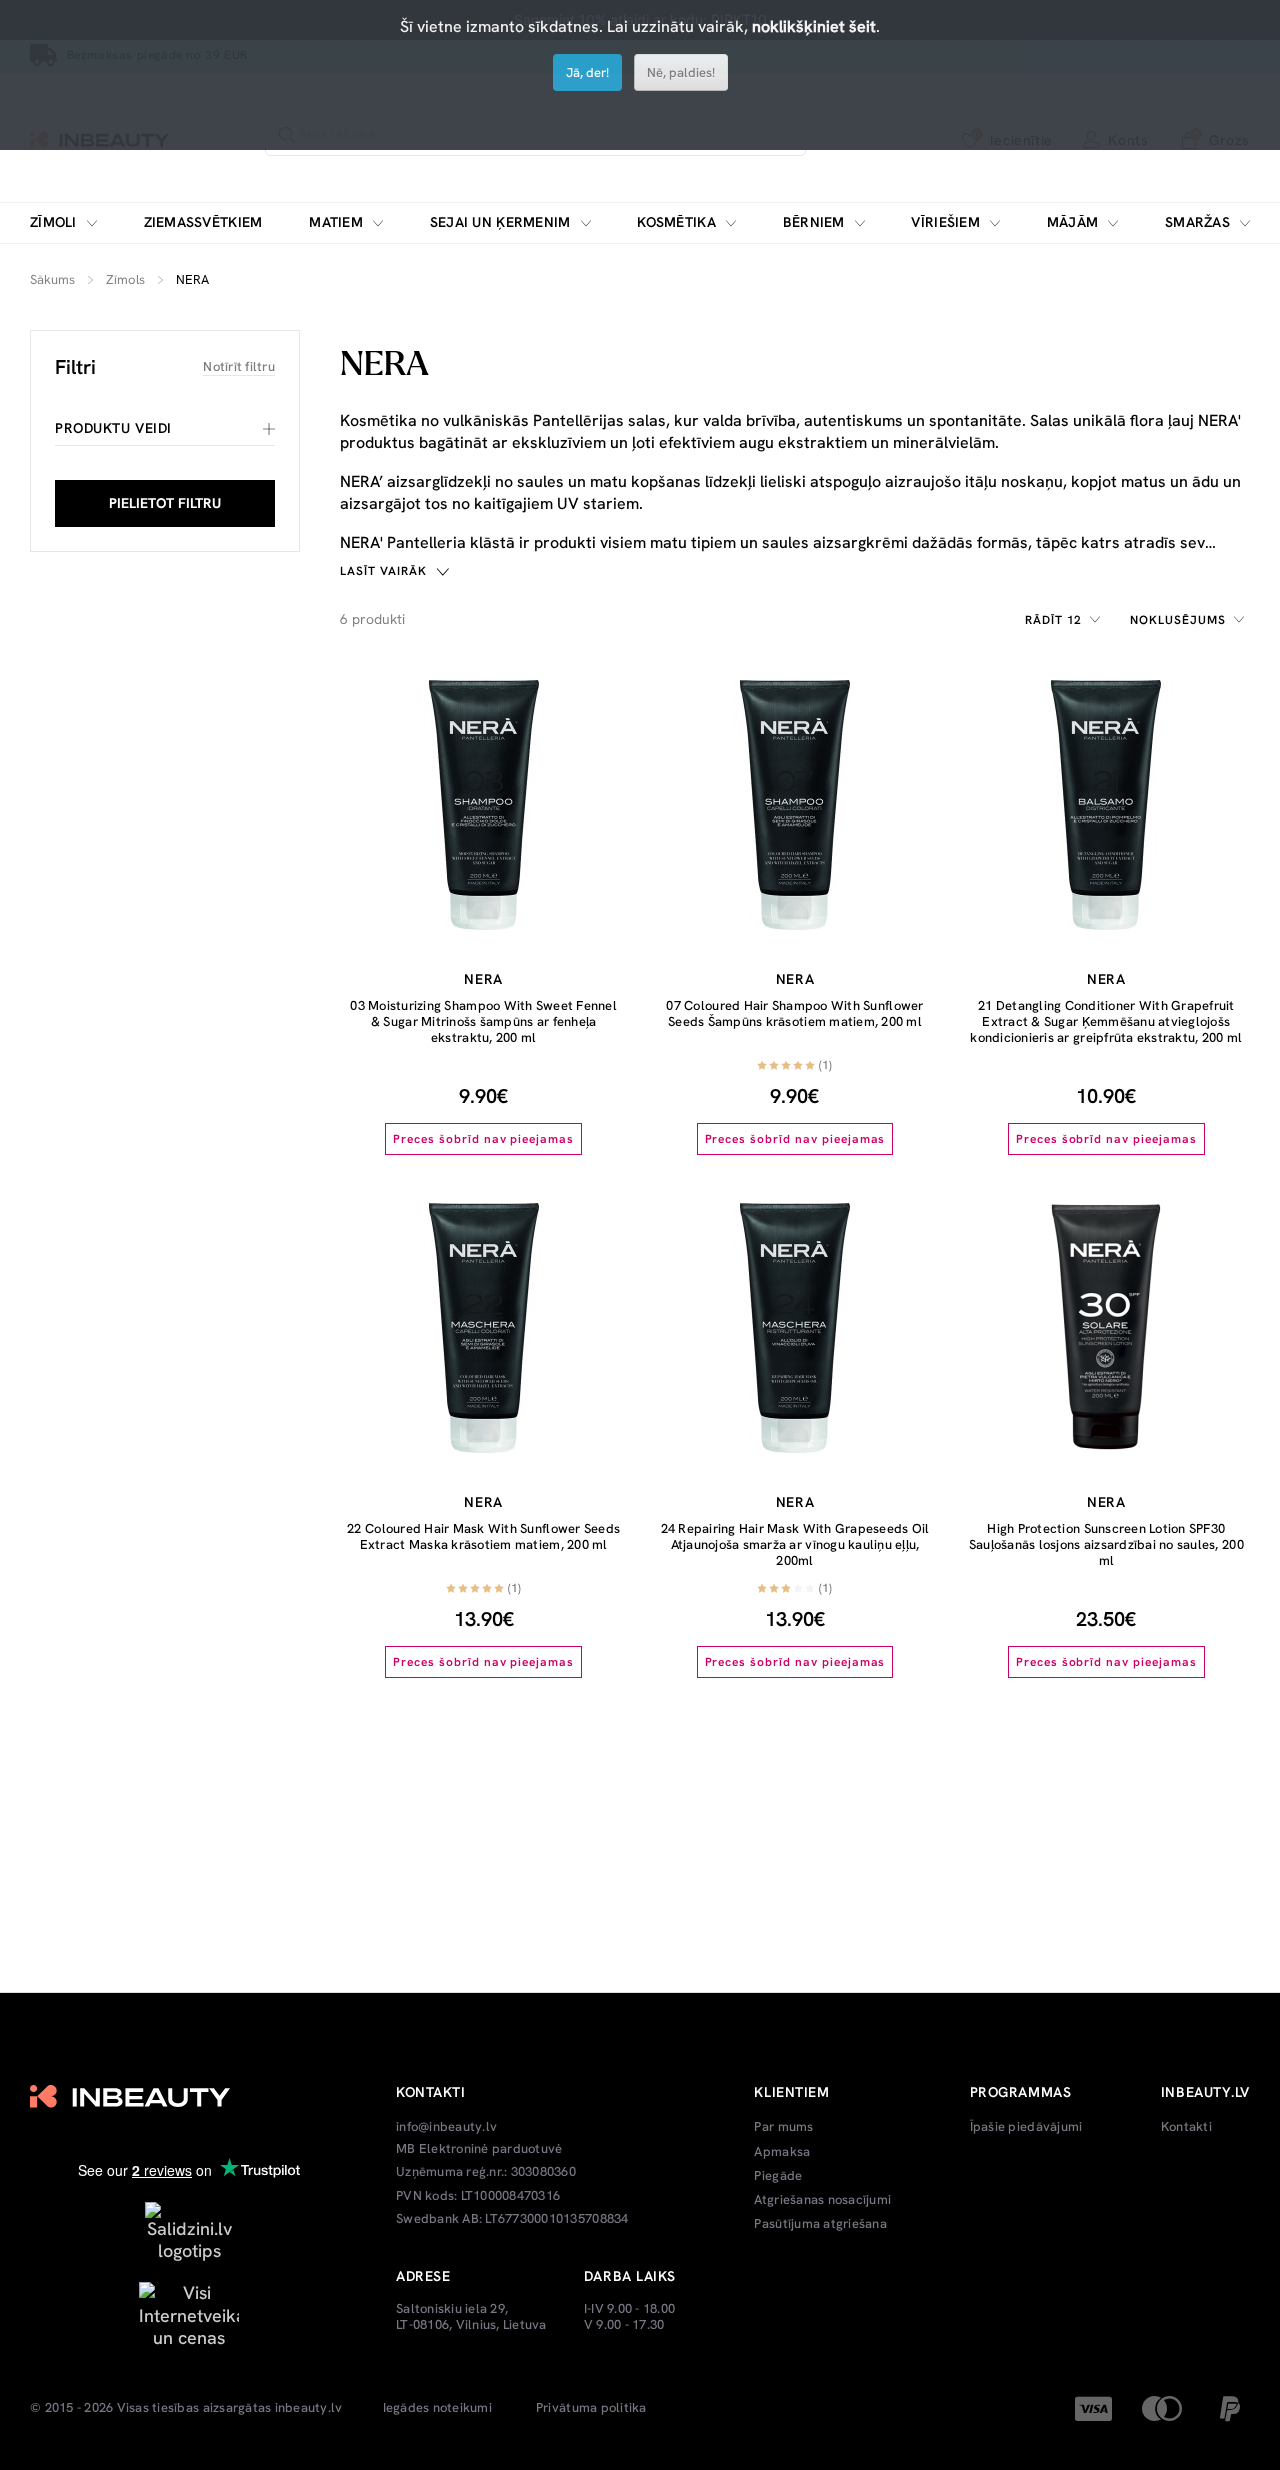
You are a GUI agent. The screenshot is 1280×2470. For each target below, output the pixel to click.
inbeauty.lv (309, 2408)
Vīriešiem (945, 222)
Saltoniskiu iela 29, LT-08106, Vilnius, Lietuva (471, 2316)
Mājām (1072, 222)
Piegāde (778, 2176)
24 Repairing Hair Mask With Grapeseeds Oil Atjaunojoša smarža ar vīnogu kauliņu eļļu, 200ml (795, 1544)
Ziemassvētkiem (203, 222)
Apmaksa (782, 2152)
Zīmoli (53, 222)
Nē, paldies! (681, 72)
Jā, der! (587, 72)
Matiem (336, 222)
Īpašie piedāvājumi (1026, 2127)
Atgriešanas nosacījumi (822, 2200)
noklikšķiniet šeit (814, 26)
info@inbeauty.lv (446, 2127)
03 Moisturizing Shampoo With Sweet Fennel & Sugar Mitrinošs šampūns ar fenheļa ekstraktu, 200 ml (483, 1021)
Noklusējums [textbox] (1178, 620)
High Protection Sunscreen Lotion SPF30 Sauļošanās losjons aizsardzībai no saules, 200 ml (1106, 1544)
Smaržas (1197, 222)
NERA (483, 979)
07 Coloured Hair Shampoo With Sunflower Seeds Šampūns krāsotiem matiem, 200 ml (794, 1013)
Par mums (783, 2127)
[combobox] (1066, 620)
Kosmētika (676, 222)
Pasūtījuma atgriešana (820, 2224)
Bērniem (814, 222)
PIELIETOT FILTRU (165, 503)
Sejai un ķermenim (500, 222)
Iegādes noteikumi (437, 2408)
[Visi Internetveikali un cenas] (189, 2313)
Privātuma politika (591, 2408)
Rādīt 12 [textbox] (1054, 620)
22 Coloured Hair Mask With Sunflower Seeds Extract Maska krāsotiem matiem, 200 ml (483, 1536)
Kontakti (1186, 2127)
